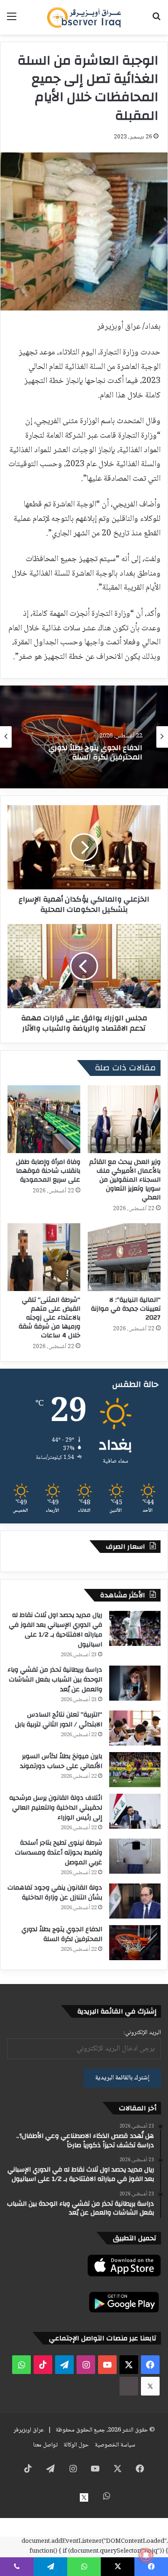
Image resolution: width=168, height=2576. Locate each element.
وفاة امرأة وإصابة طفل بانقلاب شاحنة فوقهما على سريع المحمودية (48, 1171)
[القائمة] (12, 21)
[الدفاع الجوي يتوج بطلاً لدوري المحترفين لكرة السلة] (135, 1943)
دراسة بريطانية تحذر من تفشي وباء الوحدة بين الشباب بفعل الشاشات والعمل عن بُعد (55, 1680)
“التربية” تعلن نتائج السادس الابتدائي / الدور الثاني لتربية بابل (59, 1720)
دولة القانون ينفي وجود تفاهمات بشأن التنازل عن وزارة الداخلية (55, 1893)
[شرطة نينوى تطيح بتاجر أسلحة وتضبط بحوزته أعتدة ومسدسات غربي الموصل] (135, 1856)
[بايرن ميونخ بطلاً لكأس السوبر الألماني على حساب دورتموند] (135, 1770)
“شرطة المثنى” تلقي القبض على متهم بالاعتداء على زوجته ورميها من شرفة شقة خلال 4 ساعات (49, 1318)
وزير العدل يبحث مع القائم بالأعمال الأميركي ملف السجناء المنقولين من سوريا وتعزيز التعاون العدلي (125, 1180)
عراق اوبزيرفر (29, 2430)
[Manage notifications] (146, 2555)
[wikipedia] (129, 2386)
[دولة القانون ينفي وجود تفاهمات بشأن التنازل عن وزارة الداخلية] (135, 1901)
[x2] (150, 2386)
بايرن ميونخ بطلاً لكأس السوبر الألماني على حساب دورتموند (61, 1761)
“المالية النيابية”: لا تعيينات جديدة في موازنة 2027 (126, 1309)
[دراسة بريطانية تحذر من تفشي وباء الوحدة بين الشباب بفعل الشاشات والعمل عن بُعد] (135, 1683)
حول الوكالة (76, 2445)
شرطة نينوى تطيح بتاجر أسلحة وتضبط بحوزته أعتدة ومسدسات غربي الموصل (59, 1853)
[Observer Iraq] (84, 17)
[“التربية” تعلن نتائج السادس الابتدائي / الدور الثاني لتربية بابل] (135, 1728)
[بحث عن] (156, 21)
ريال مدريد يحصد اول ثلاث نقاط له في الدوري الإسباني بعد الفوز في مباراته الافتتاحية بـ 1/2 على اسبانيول (56, 1630)
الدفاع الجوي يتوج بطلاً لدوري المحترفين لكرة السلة (62, 1934)
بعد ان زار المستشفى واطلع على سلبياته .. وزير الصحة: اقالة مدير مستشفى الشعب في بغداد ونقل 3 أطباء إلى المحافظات (85, 753)
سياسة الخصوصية (115, 2445)
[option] (84, 737)
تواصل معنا (45, 2445)
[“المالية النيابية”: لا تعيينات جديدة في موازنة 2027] (124, 1257)
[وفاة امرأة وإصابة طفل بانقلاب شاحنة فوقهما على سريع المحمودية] (44, 1119)
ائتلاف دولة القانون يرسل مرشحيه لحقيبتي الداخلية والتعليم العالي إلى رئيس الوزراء (56, 1808)
